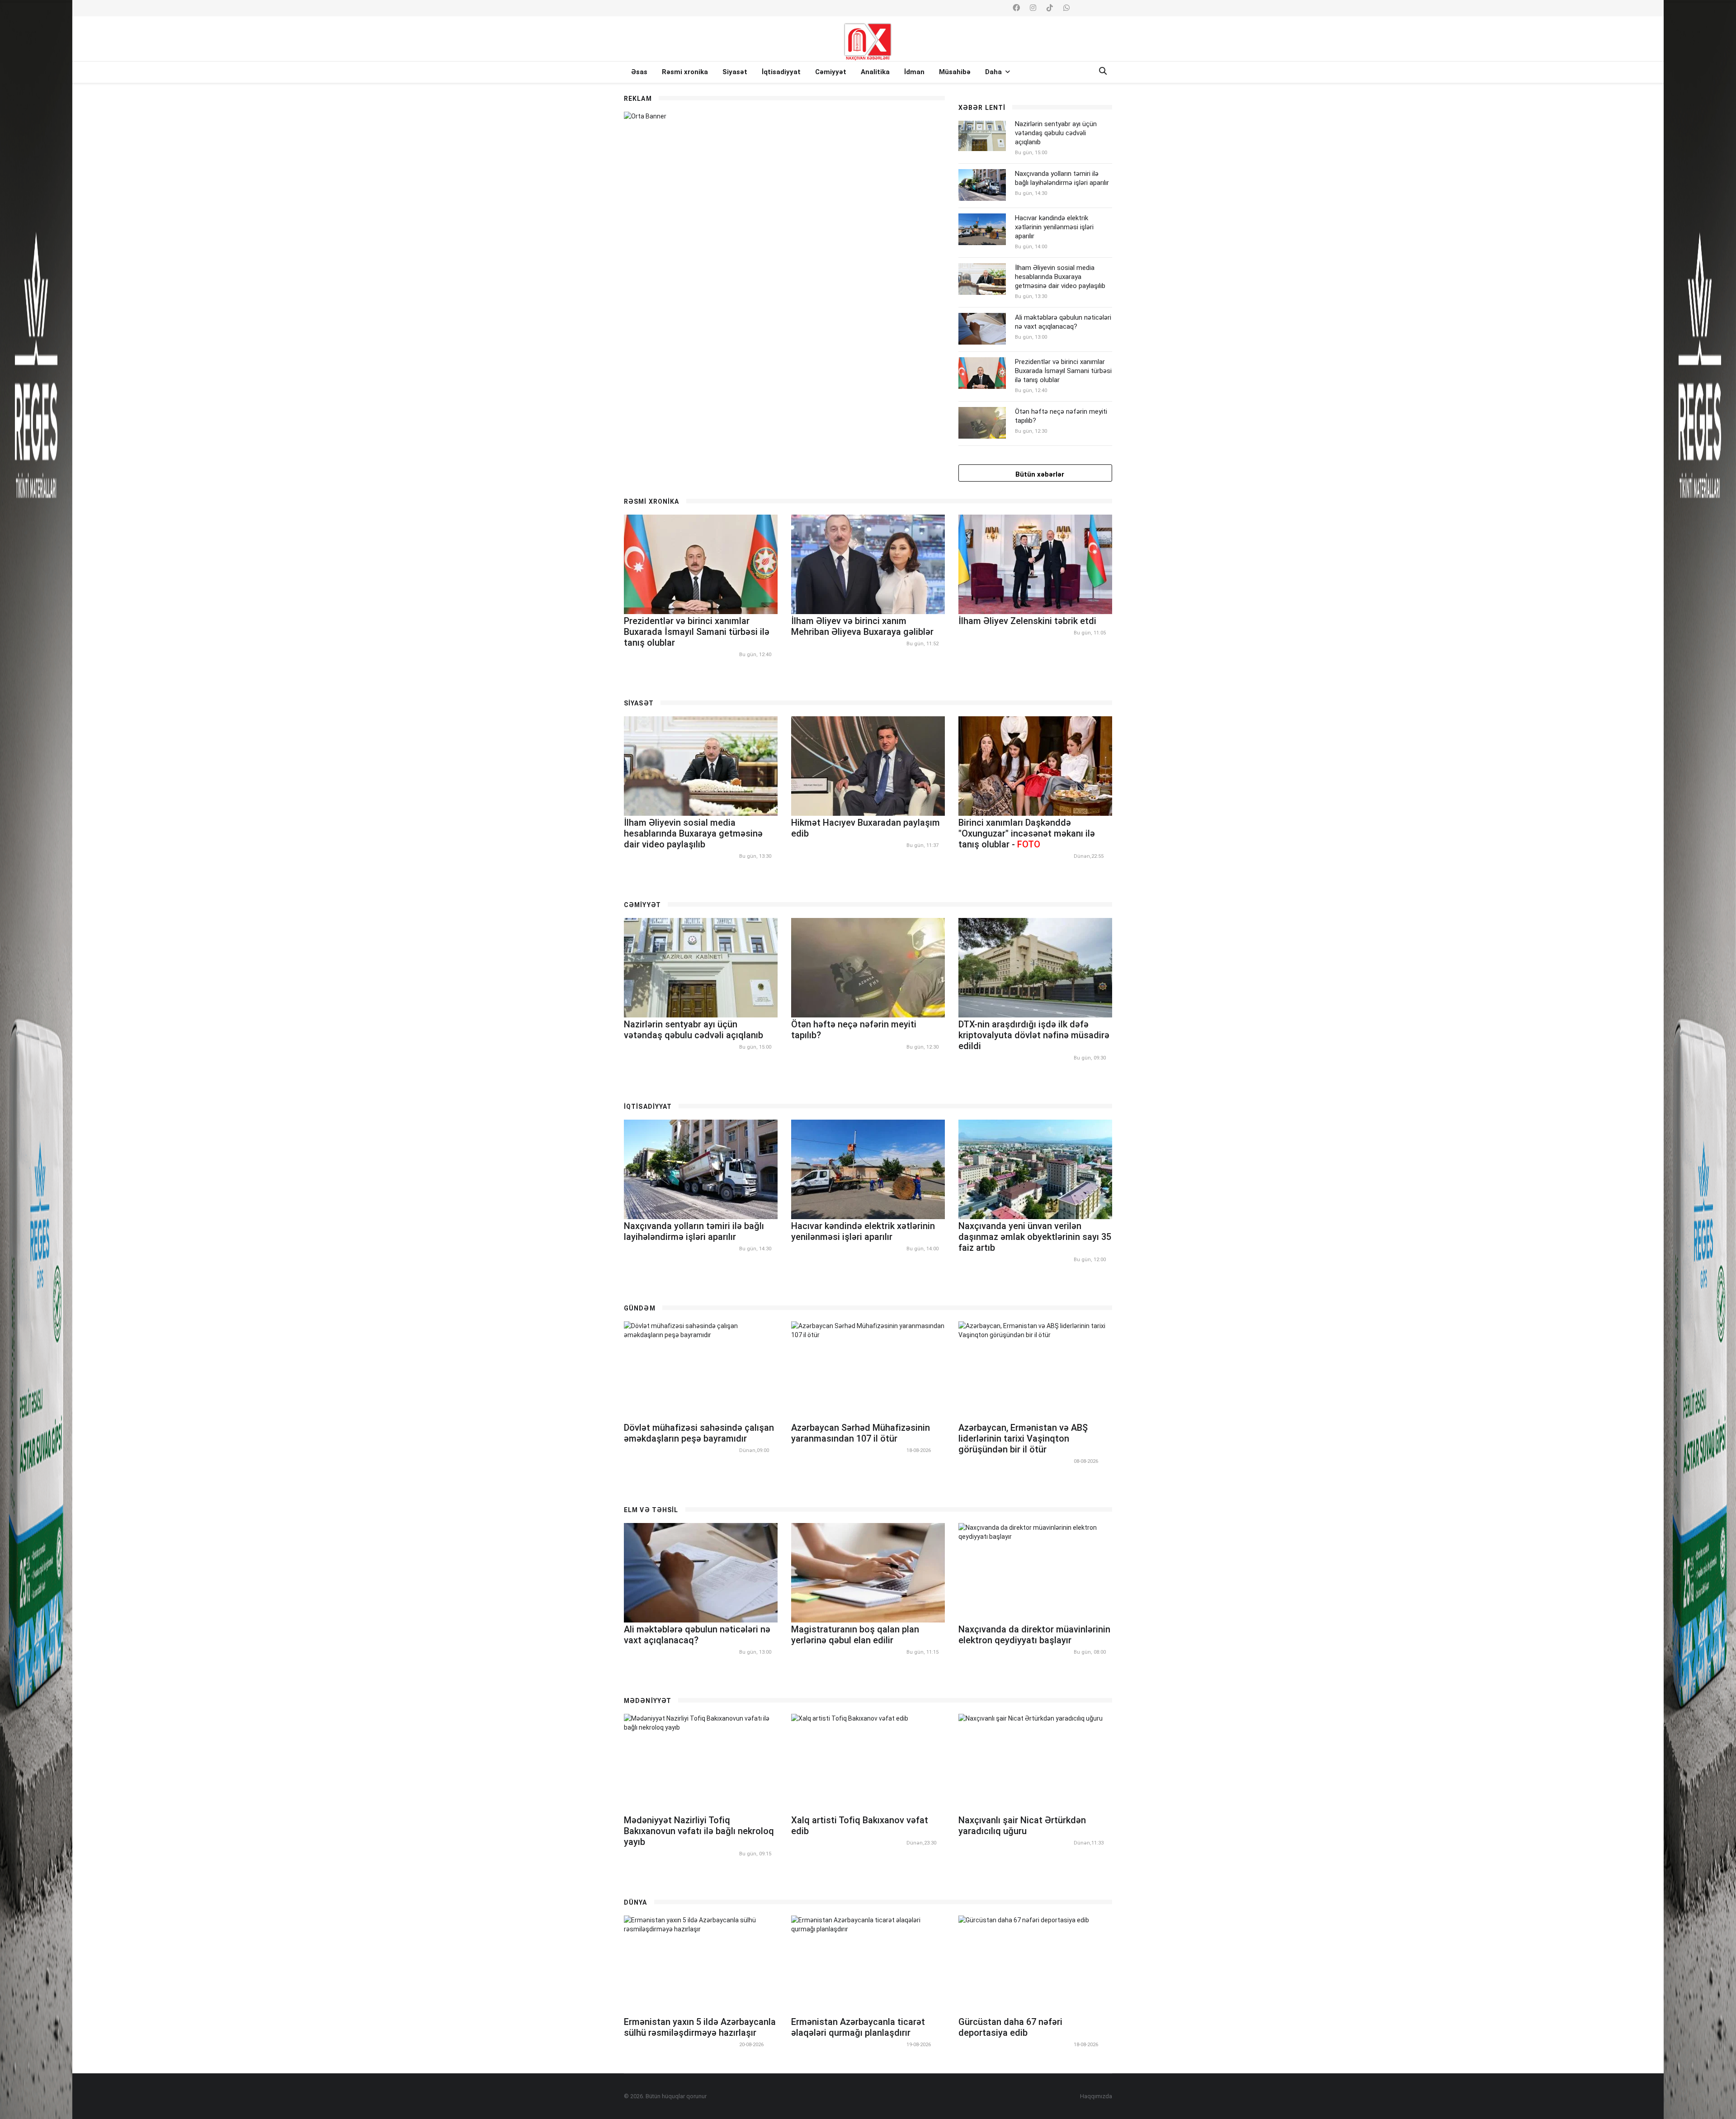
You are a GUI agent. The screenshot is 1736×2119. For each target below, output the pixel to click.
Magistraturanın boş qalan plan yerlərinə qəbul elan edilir (855, 1635)
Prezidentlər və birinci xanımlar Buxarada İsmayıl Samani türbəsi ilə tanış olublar (1063, 371)
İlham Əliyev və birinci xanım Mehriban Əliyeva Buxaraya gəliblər (862, 626)
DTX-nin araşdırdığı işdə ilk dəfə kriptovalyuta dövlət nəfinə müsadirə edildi (1034, 1035)
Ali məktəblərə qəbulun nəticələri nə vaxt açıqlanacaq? (1063, 322)
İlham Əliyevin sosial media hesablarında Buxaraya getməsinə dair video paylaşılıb (1060, 277)
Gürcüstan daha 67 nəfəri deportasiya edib (1010, 2027)
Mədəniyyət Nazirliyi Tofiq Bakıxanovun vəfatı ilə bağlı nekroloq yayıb (699, 1831)
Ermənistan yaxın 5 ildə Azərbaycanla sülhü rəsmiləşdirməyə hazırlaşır (700, 2027)
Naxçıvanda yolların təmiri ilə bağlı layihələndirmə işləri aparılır (1062, 178)
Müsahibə (955, 72)
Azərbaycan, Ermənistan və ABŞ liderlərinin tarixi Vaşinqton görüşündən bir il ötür (1023, 1438)
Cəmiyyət (831, 72)
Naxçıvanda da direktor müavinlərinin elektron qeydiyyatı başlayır (1034, 1635)
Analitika (875, 72)
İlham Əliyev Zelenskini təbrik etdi (1027, 621)
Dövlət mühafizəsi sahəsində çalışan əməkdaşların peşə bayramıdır (699, 1433)
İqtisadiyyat (781, 72)
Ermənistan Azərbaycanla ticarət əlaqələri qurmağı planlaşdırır (858, 2027)
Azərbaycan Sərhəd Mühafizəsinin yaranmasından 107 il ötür (861, 1433)
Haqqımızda (1096, 2096)
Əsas (639, 72)
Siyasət (735, 72)
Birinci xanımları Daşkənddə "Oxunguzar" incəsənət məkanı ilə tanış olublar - (1027, 833)
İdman (914, 72)
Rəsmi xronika (685, 72)
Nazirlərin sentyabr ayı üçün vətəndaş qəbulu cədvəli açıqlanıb (1056, 133)
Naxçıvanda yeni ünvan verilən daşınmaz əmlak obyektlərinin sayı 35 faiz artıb (1035, 1237)
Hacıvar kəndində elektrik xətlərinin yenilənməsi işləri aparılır (1054, 227)
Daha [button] (994, 72)
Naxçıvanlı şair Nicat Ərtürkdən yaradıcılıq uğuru (1022, 1826)
